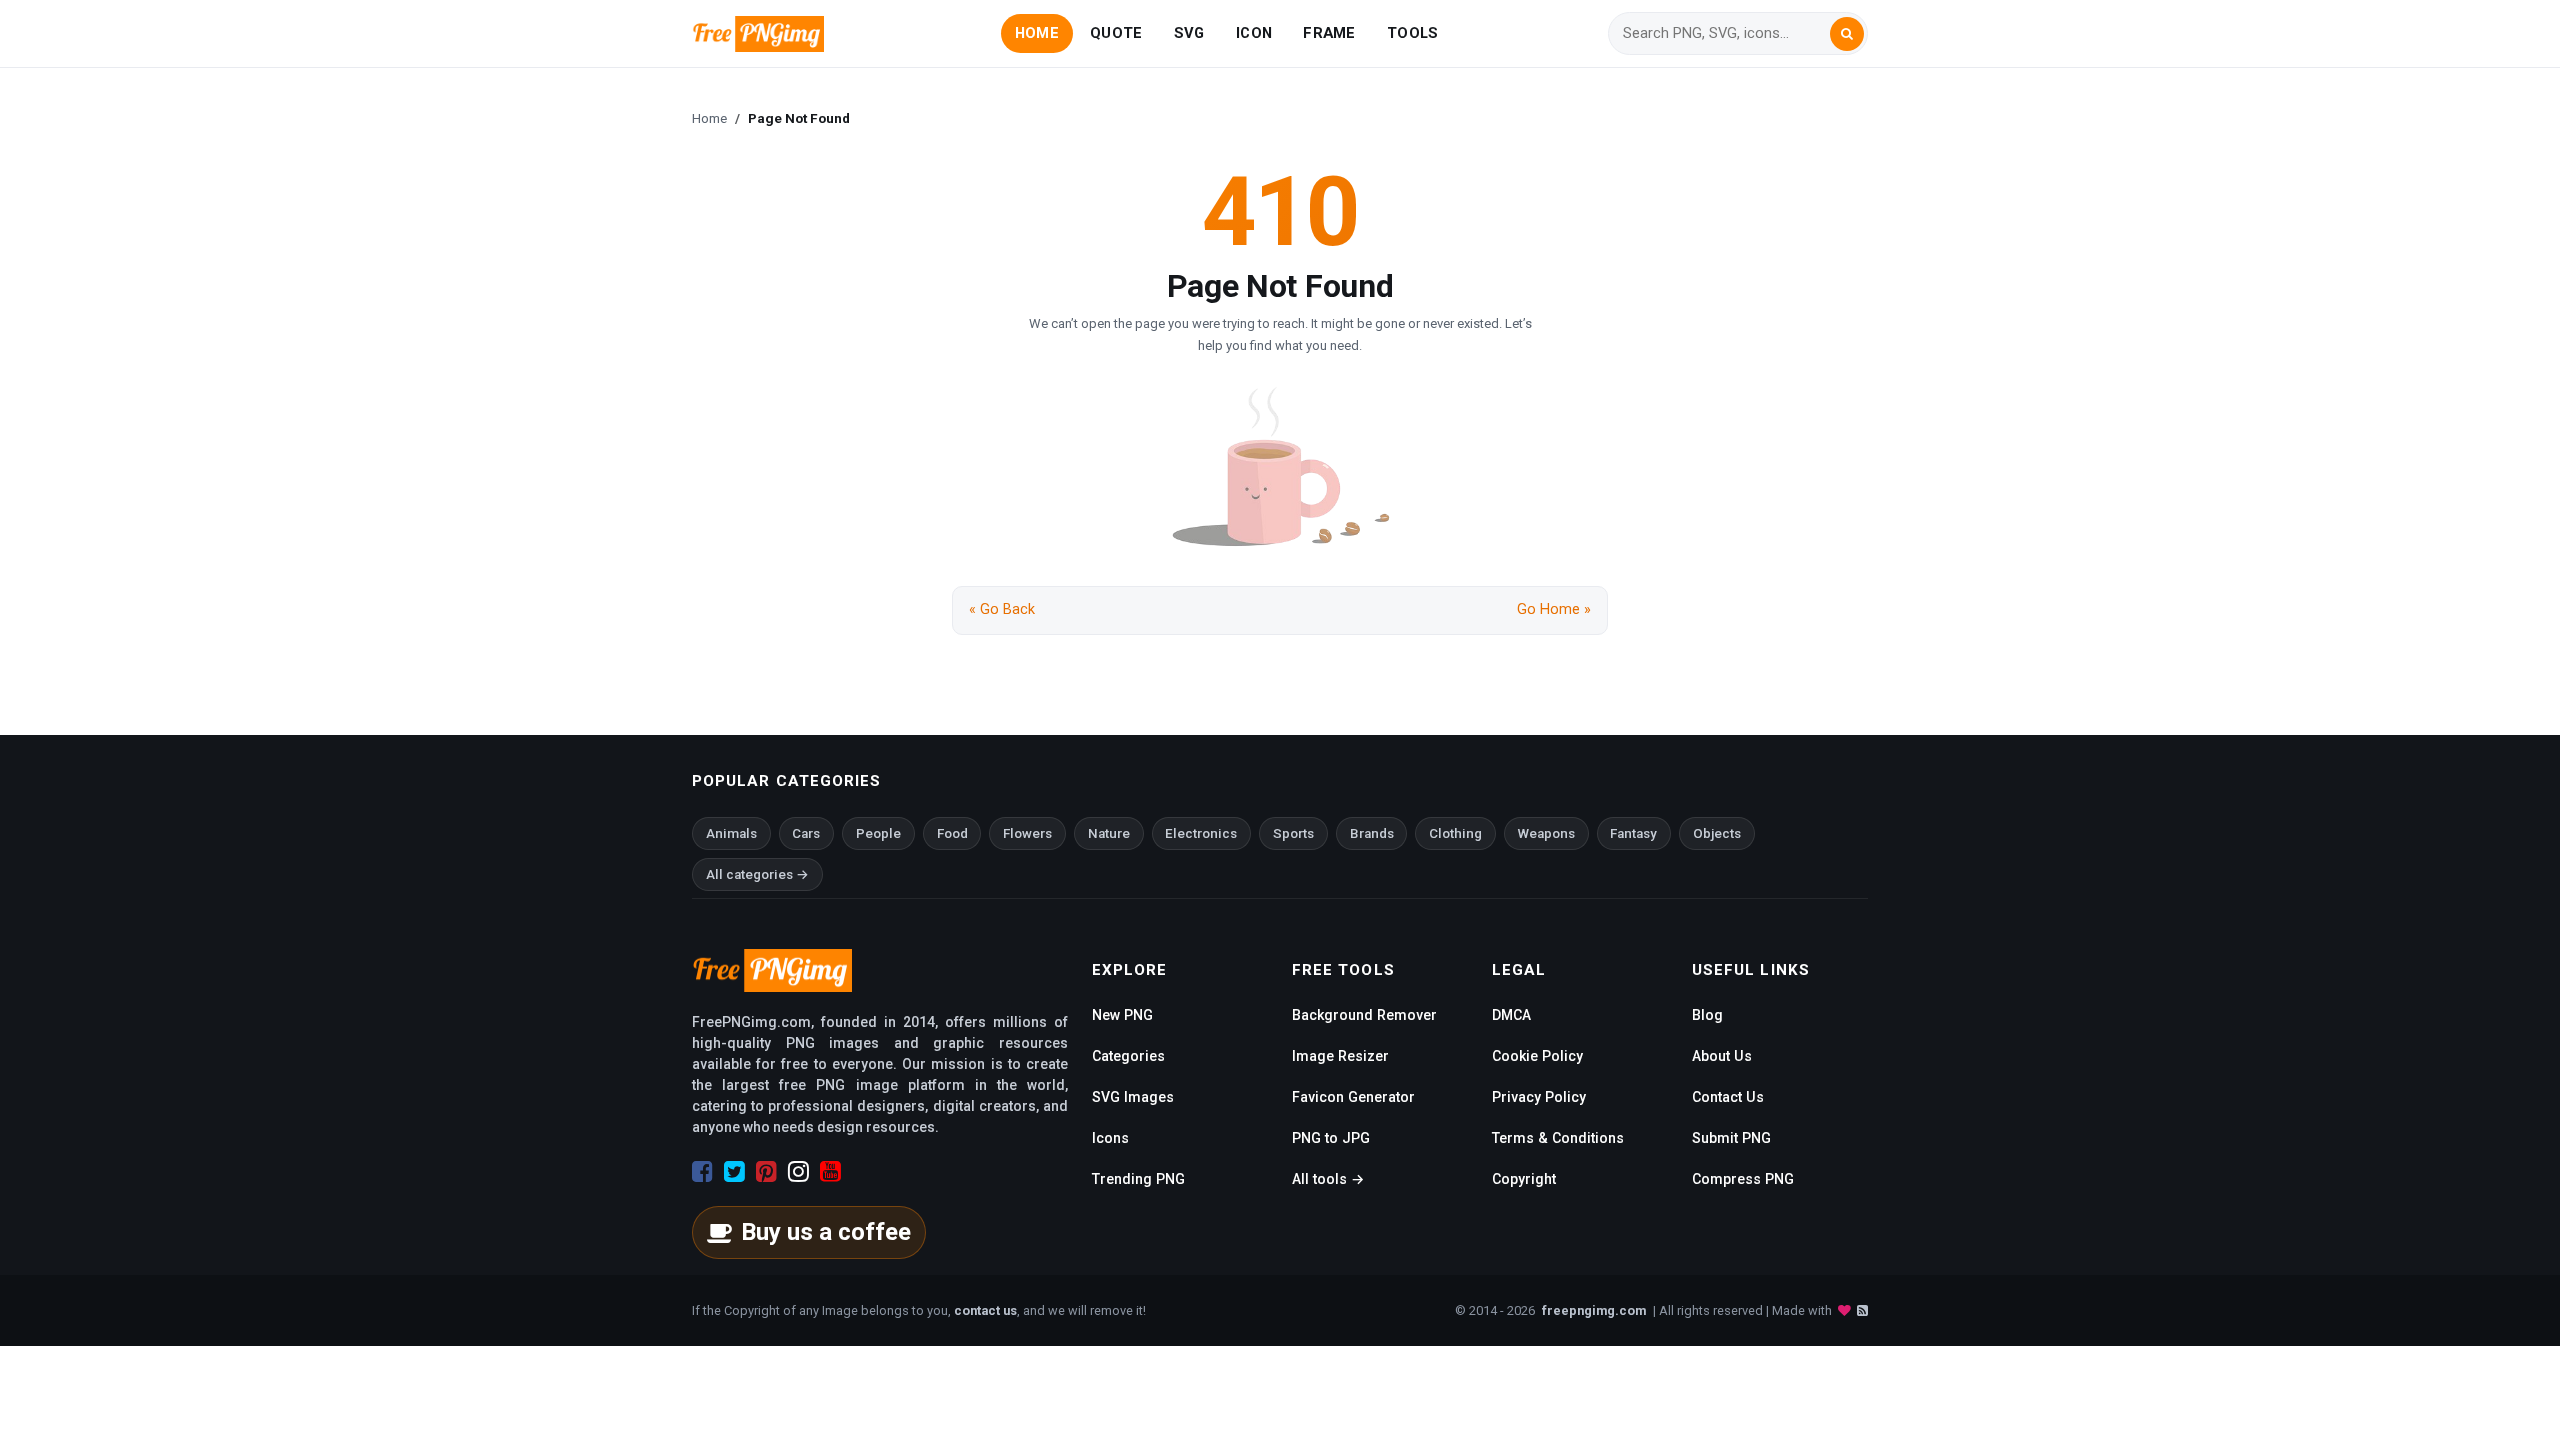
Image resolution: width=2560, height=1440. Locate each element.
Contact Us (1728, 1097)
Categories (1128, 1056)
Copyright (1524, 1179)
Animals (731, 833)
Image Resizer (1340, 1056)
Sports (1293, 833)
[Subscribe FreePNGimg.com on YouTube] (830, 1172)
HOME (1037, 33)
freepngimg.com (1594, 1310)
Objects (1717, 833)
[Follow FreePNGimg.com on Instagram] (798, 1172)
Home (709, 118)
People (878, 833)
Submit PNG (1731, 1138)
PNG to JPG (1331, 1138)
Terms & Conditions (1558, 1138)
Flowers (1027, 833)
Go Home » (1554, 609)
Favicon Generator (1353, 1097)
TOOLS (1412, 33)
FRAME (1329, 33)
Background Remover (1364, 1015)
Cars (806, 833)
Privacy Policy (1539, 1097)
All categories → (757, 874)
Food (952, 833)
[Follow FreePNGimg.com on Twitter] (734, 1172)
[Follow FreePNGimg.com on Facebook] (702, 1172)
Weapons (1546, 833)
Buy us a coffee (826, 1232)
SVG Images (1133, 1097)
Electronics (1201, 833)
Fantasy (1633, 833)
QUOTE (1116, 33)
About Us (1722, 1056)
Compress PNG (1743, 1179)
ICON (1254, 33)
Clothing (1455, 833)
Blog (1707, 1015)
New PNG (1122, 1015)
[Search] (1847, 34)
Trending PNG (1138, 1179)
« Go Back (1002, 609)
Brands (1372, 833)
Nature (1109, 833)
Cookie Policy (1537, 1056)
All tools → (1328, 1179)
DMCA (1511, 1015)
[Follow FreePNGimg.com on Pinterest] (766, 1172)
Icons (1110, 1138)
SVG (1189, 33)
